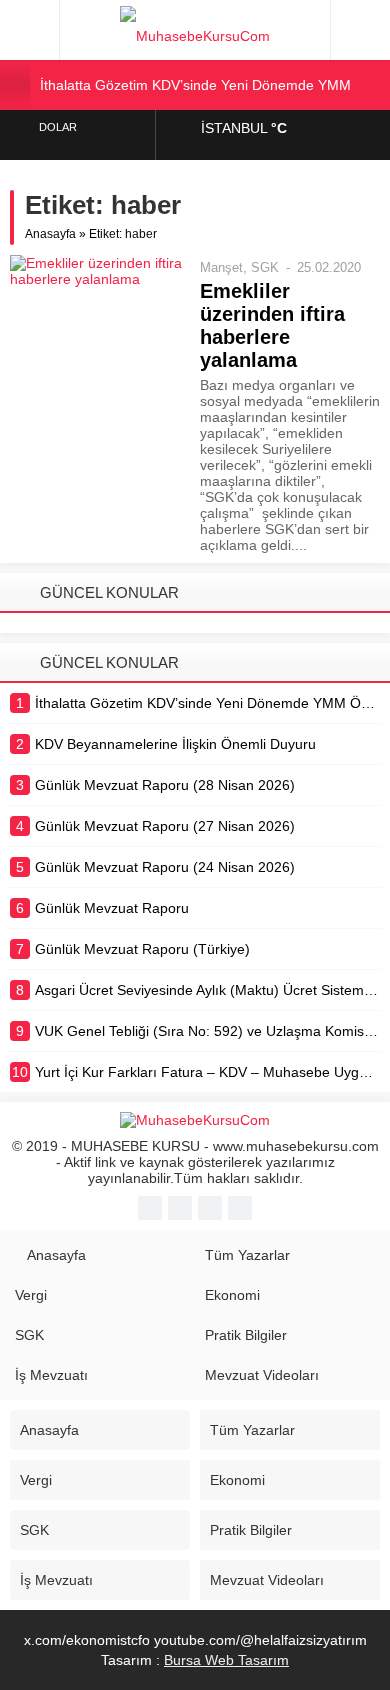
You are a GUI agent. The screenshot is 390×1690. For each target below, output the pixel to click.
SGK (265, 267)
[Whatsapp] (210, 1208)
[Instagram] (240, 1208)
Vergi (31, 1295)
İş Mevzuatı (51, 1375)
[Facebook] (150, 1208)
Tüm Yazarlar (247, 1255)
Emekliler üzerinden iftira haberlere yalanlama (272, 325)
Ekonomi (232, 1295)
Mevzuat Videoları (262, 1375)
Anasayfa (50, 234)
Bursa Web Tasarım (226, 1660)
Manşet (221, 267)
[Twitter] (180, 1208)
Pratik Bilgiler (246, 1335)
